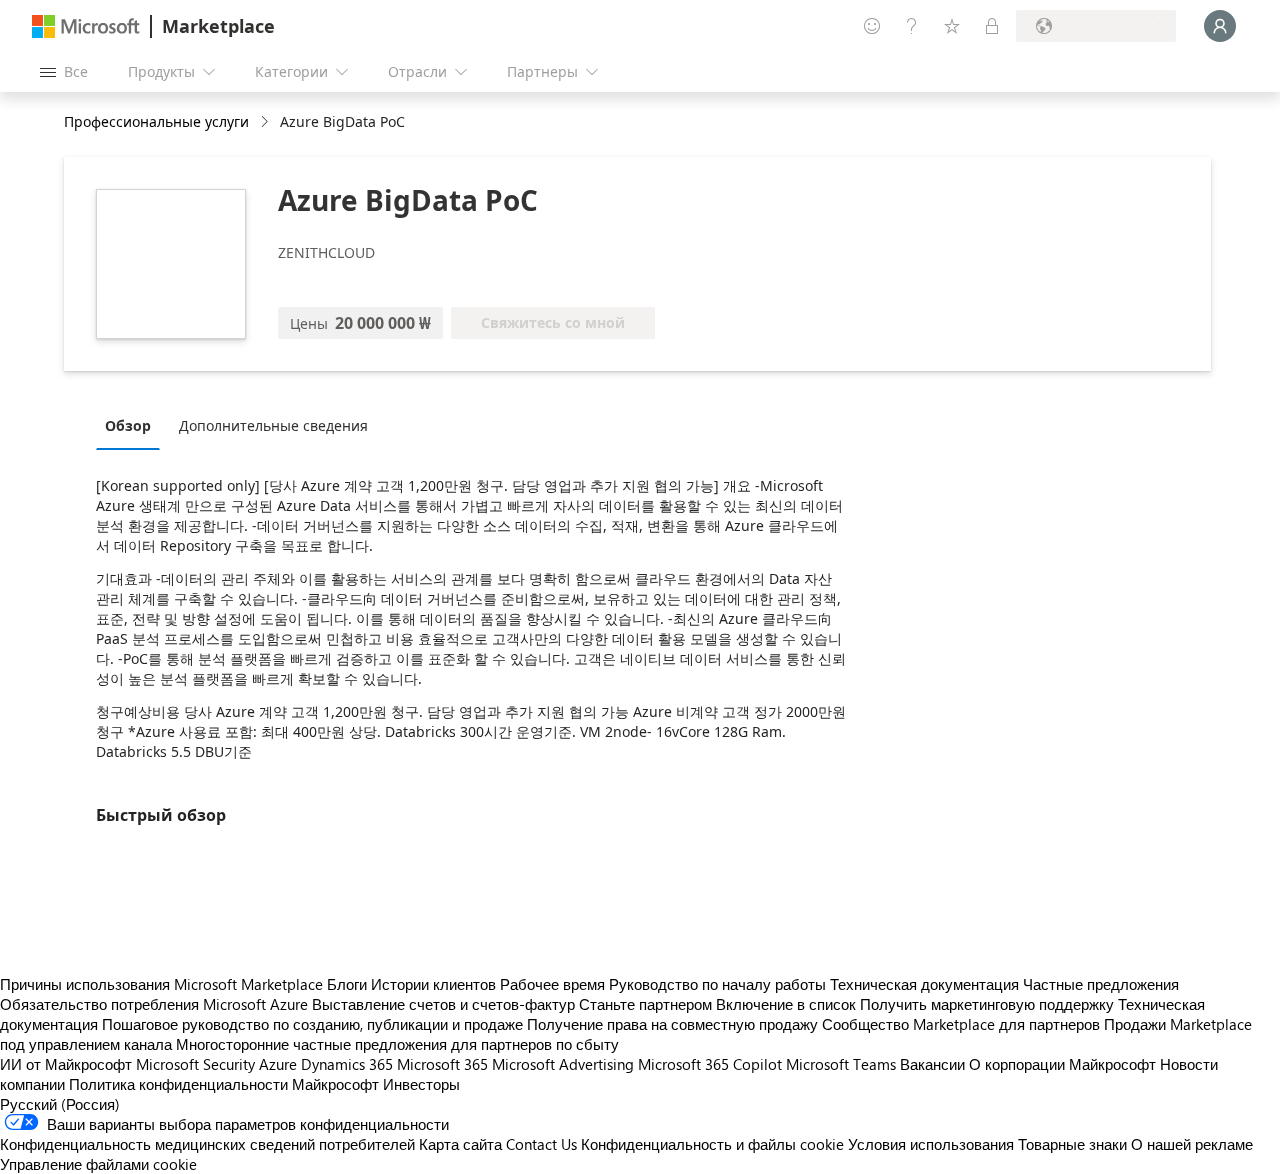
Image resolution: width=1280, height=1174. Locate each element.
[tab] (133, 425)
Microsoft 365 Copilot (710, 1064)
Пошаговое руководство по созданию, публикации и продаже (312, 1024)
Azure (278, 1064)
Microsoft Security (195, 1064)
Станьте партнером (645, 1004)
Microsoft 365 (442, 1064)
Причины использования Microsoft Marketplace (161, 984)
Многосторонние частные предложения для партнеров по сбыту (397, 1044)
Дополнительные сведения (273, 425)
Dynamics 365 (347, 1064)
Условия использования (931, 1144)
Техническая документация (924, 984)
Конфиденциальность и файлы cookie (712, 1144)
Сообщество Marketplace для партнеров (961, 1024)
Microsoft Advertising (563, 1064)
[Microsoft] (86, 26)
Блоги (347, 984)
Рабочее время (552, 984)
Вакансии (932, 1064)
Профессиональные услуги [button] (156, 121)
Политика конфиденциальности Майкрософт (224, 1084)
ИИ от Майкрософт (66, 1064)
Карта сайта (460, 1144)
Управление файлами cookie (98, 1164)
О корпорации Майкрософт (1062, 1064)
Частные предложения (1101, 984)
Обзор (128, 425)
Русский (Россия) (60, 1104)
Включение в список (786, 1004)
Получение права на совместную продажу (672, 1024)
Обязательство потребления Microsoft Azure (156, 1004)
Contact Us (541, 1144)
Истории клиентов (433, 984)
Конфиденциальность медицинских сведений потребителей (207, 1144)
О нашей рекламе (1192, 1144)
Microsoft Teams (841, 1064)
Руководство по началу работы (717, 984)
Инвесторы (421, 1084)
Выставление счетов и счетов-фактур (443, 1004)
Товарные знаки (1072, 1144)
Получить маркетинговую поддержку (987, 1004)
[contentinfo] (266, 122)
